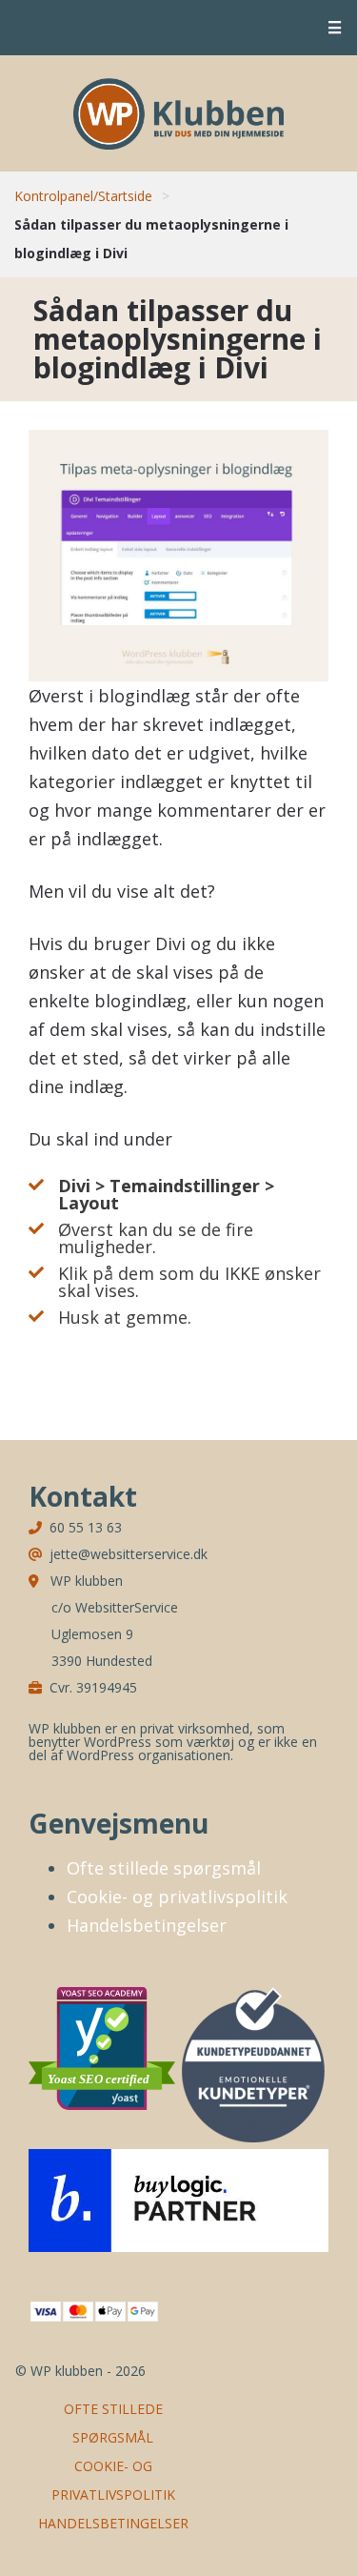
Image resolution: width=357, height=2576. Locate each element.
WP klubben (178, 113)
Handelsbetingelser (147, 1925)
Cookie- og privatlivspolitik (177, 1897)
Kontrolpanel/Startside (83, 196)
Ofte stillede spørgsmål (164, 1868)
